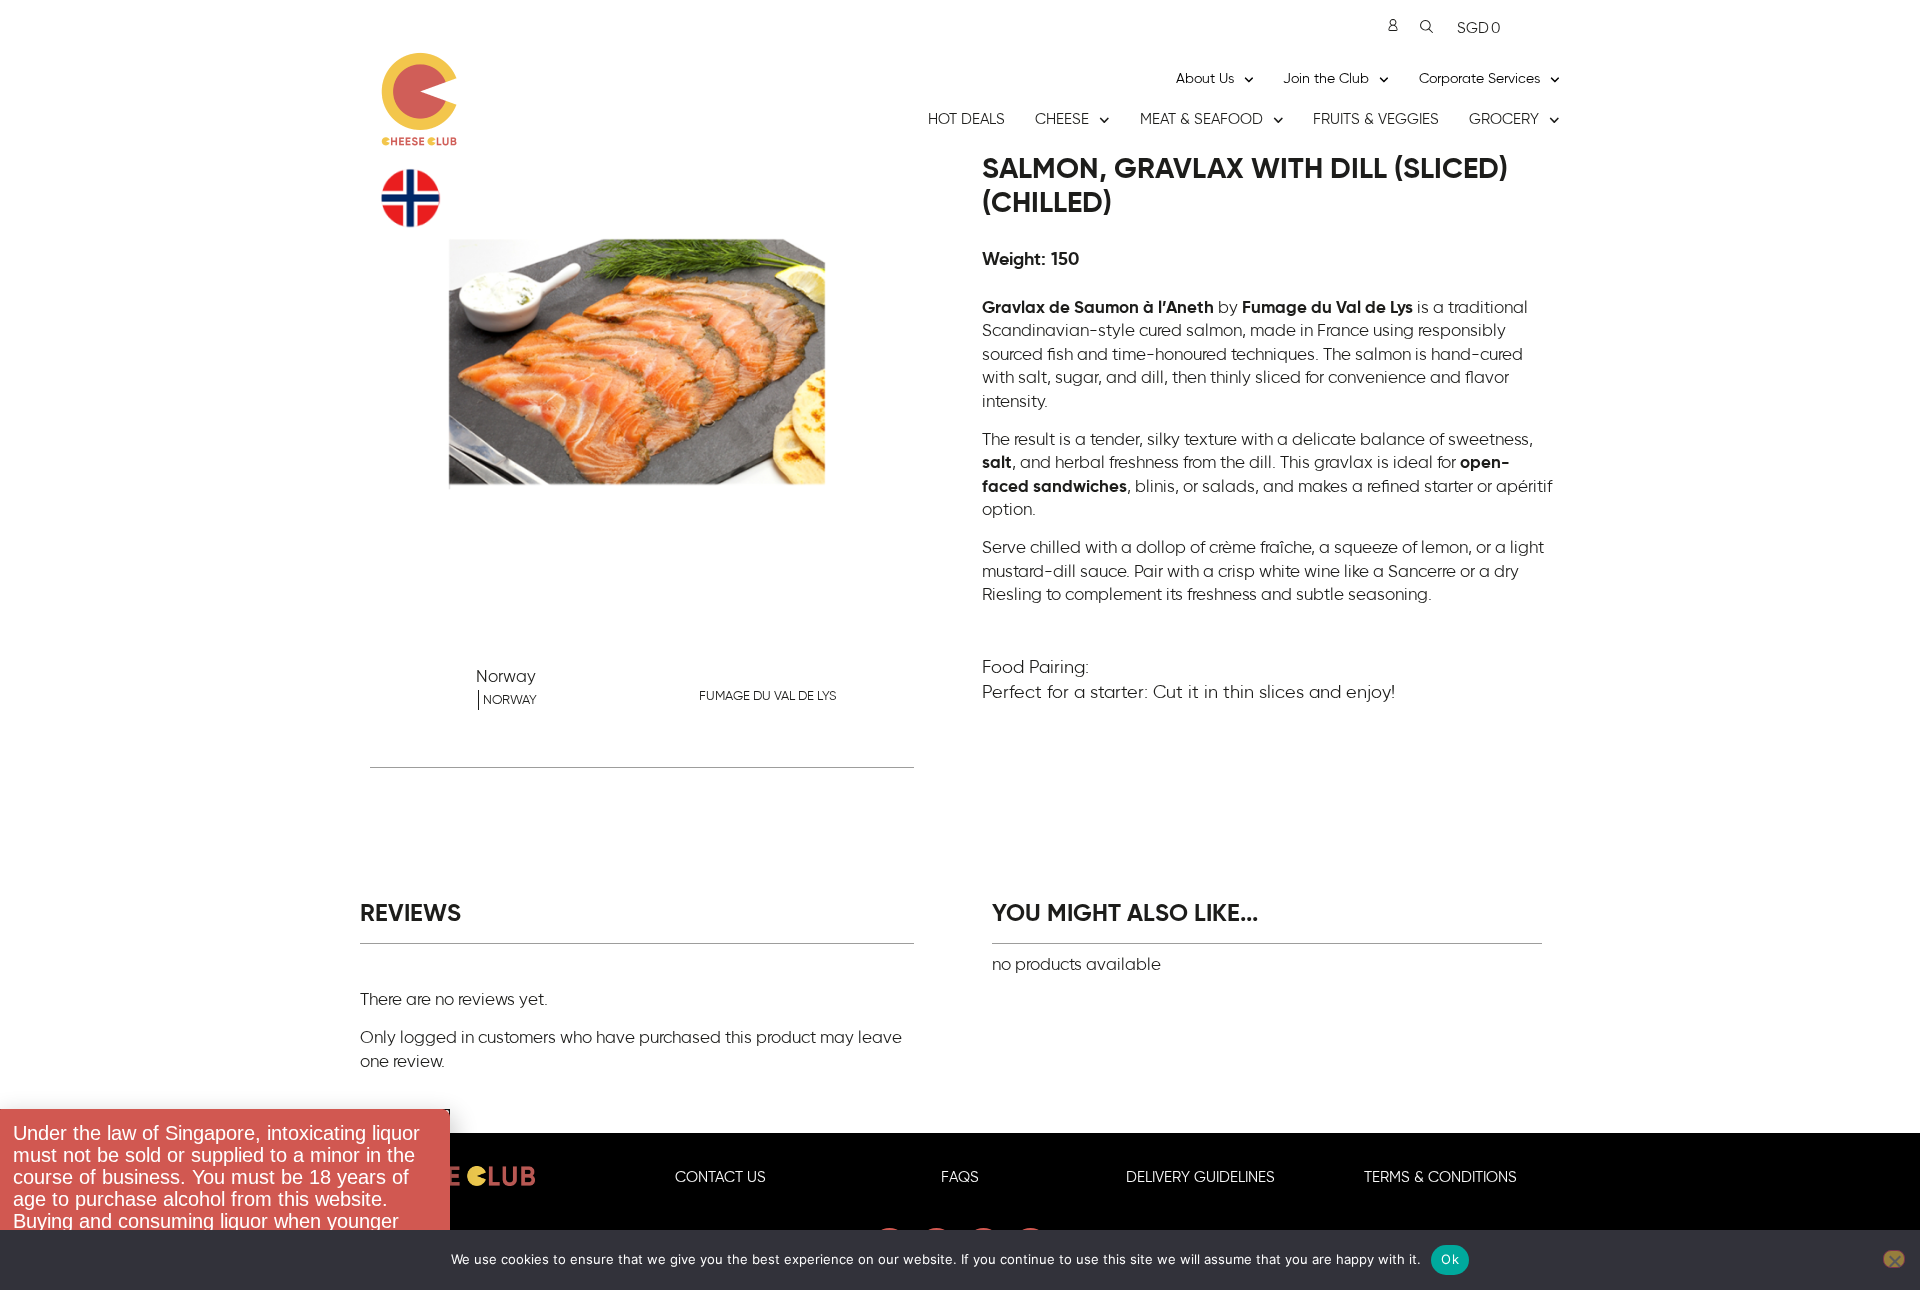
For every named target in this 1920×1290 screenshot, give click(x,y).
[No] (1894, 1259)
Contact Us (720, 1177)
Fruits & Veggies (1376, 119)
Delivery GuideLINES (1200, 1177)
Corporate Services (1479, 79)
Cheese (1062, 119)
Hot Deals (966, 119)
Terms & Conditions (1440, 1177)
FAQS (960, 1177)
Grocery (1504, 119)
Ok (1450, 1259)
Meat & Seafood (1201, 119)
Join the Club (1326, 79)
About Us (1205, 79)
